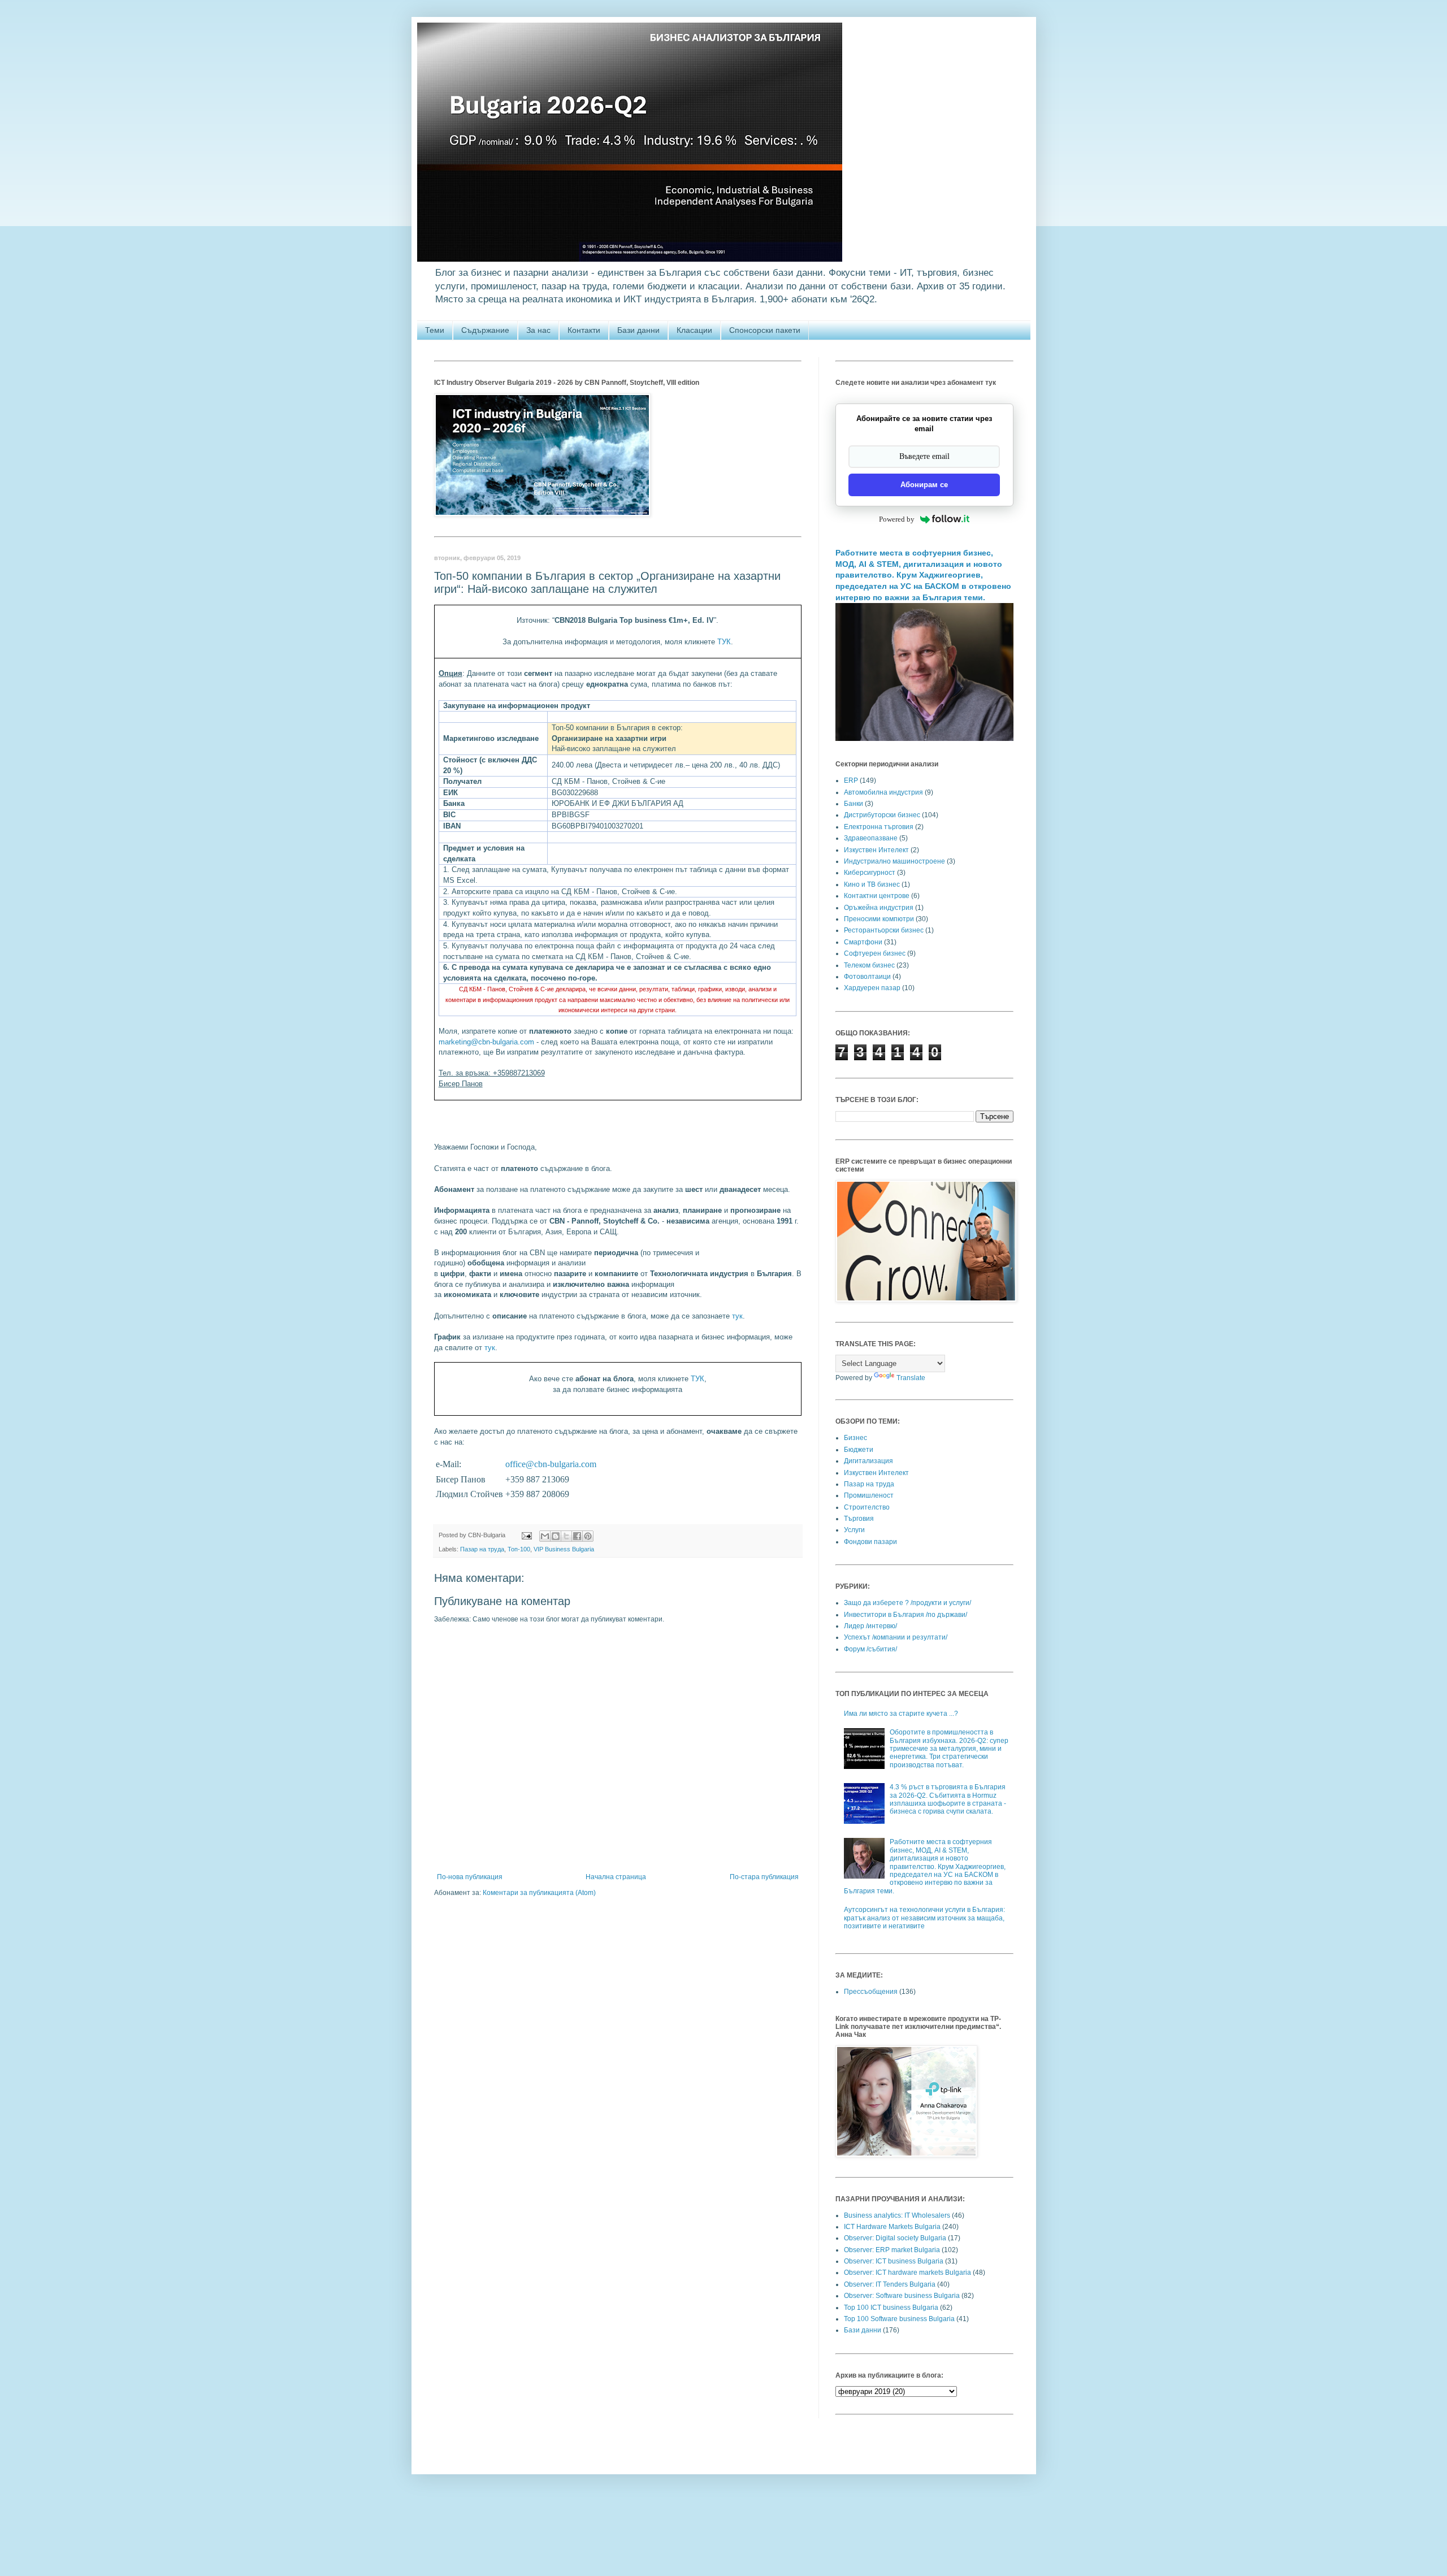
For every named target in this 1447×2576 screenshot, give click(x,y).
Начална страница (616, 1877)
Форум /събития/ (870, 1649)
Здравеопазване (871, 838)
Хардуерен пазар (872, 988)
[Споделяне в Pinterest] (588, 1536)
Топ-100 (519, 1549)
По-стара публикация (764, 1877)
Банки (854, 804)
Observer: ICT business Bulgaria (894, 2261)
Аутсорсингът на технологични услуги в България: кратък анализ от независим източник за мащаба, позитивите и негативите (924, 1918)
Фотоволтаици (867, 977)
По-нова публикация (470, 1877)
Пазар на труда (482, 1549)
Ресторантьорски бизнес (884, 930)
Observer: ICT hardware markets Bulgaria (907, 2273)
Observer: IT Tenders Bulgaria (890, 2284)
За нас (538, 330)
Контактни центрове (877, 896)
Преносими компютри (879, 919)
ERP (851, 780)
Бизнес (855, 1438)
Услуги (854, 1530)
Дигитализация (868, 1461)
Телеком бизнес (869, 965)
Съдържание (485, 330)
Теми (435, 330)
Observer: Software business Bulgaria (902, 2296)
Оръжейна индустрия (879, 908)
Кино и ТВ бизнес (872, 884)
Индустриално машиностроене (894, 861)
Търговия (859, 1519)
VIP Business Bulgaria (564, 1549)
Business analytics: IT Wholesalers (897, 2215)
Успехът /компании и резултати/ (896, 1637)
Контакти (584, 330)
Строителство (867, 1507)
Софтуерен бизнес (875, 953)
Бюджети (859, 1450)
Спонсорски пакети (765, 330)
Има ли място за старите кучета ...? (901, 1714)
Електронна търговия (879, 827)
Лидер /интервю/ (870, 1626)
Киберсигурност (870, 873)
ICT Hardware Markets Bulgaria (892, 2227)
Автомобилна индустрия (883, 792)
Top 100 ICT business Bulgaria (891, 2308)
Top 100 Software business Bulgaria (899, 2319)
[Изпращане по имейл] (545, 1536)
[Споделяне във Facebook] (577, 1536)
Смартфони (863, 942)
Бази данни (638, 330)
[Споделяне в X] (566, 1536)
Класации (694, 330)
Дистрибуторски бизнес (882, 815)
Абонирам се (924, 485)
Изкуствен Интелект (876, 850)
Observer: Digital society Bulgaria (895, 2238)
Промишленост (869, 1495)
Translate (911, 1378)
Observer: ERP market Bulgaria (892, 2250)
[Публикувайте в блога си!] (556, 1536)
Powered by (897, 519)
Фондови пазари (870, 1542)
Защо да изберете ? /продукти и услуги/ (907, 1603)
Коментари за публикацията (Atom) (539, 1893)
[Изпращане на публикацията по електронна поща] (526, 1535)
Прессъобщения (871, 1992)
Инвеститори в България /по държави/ (906, 1615)
